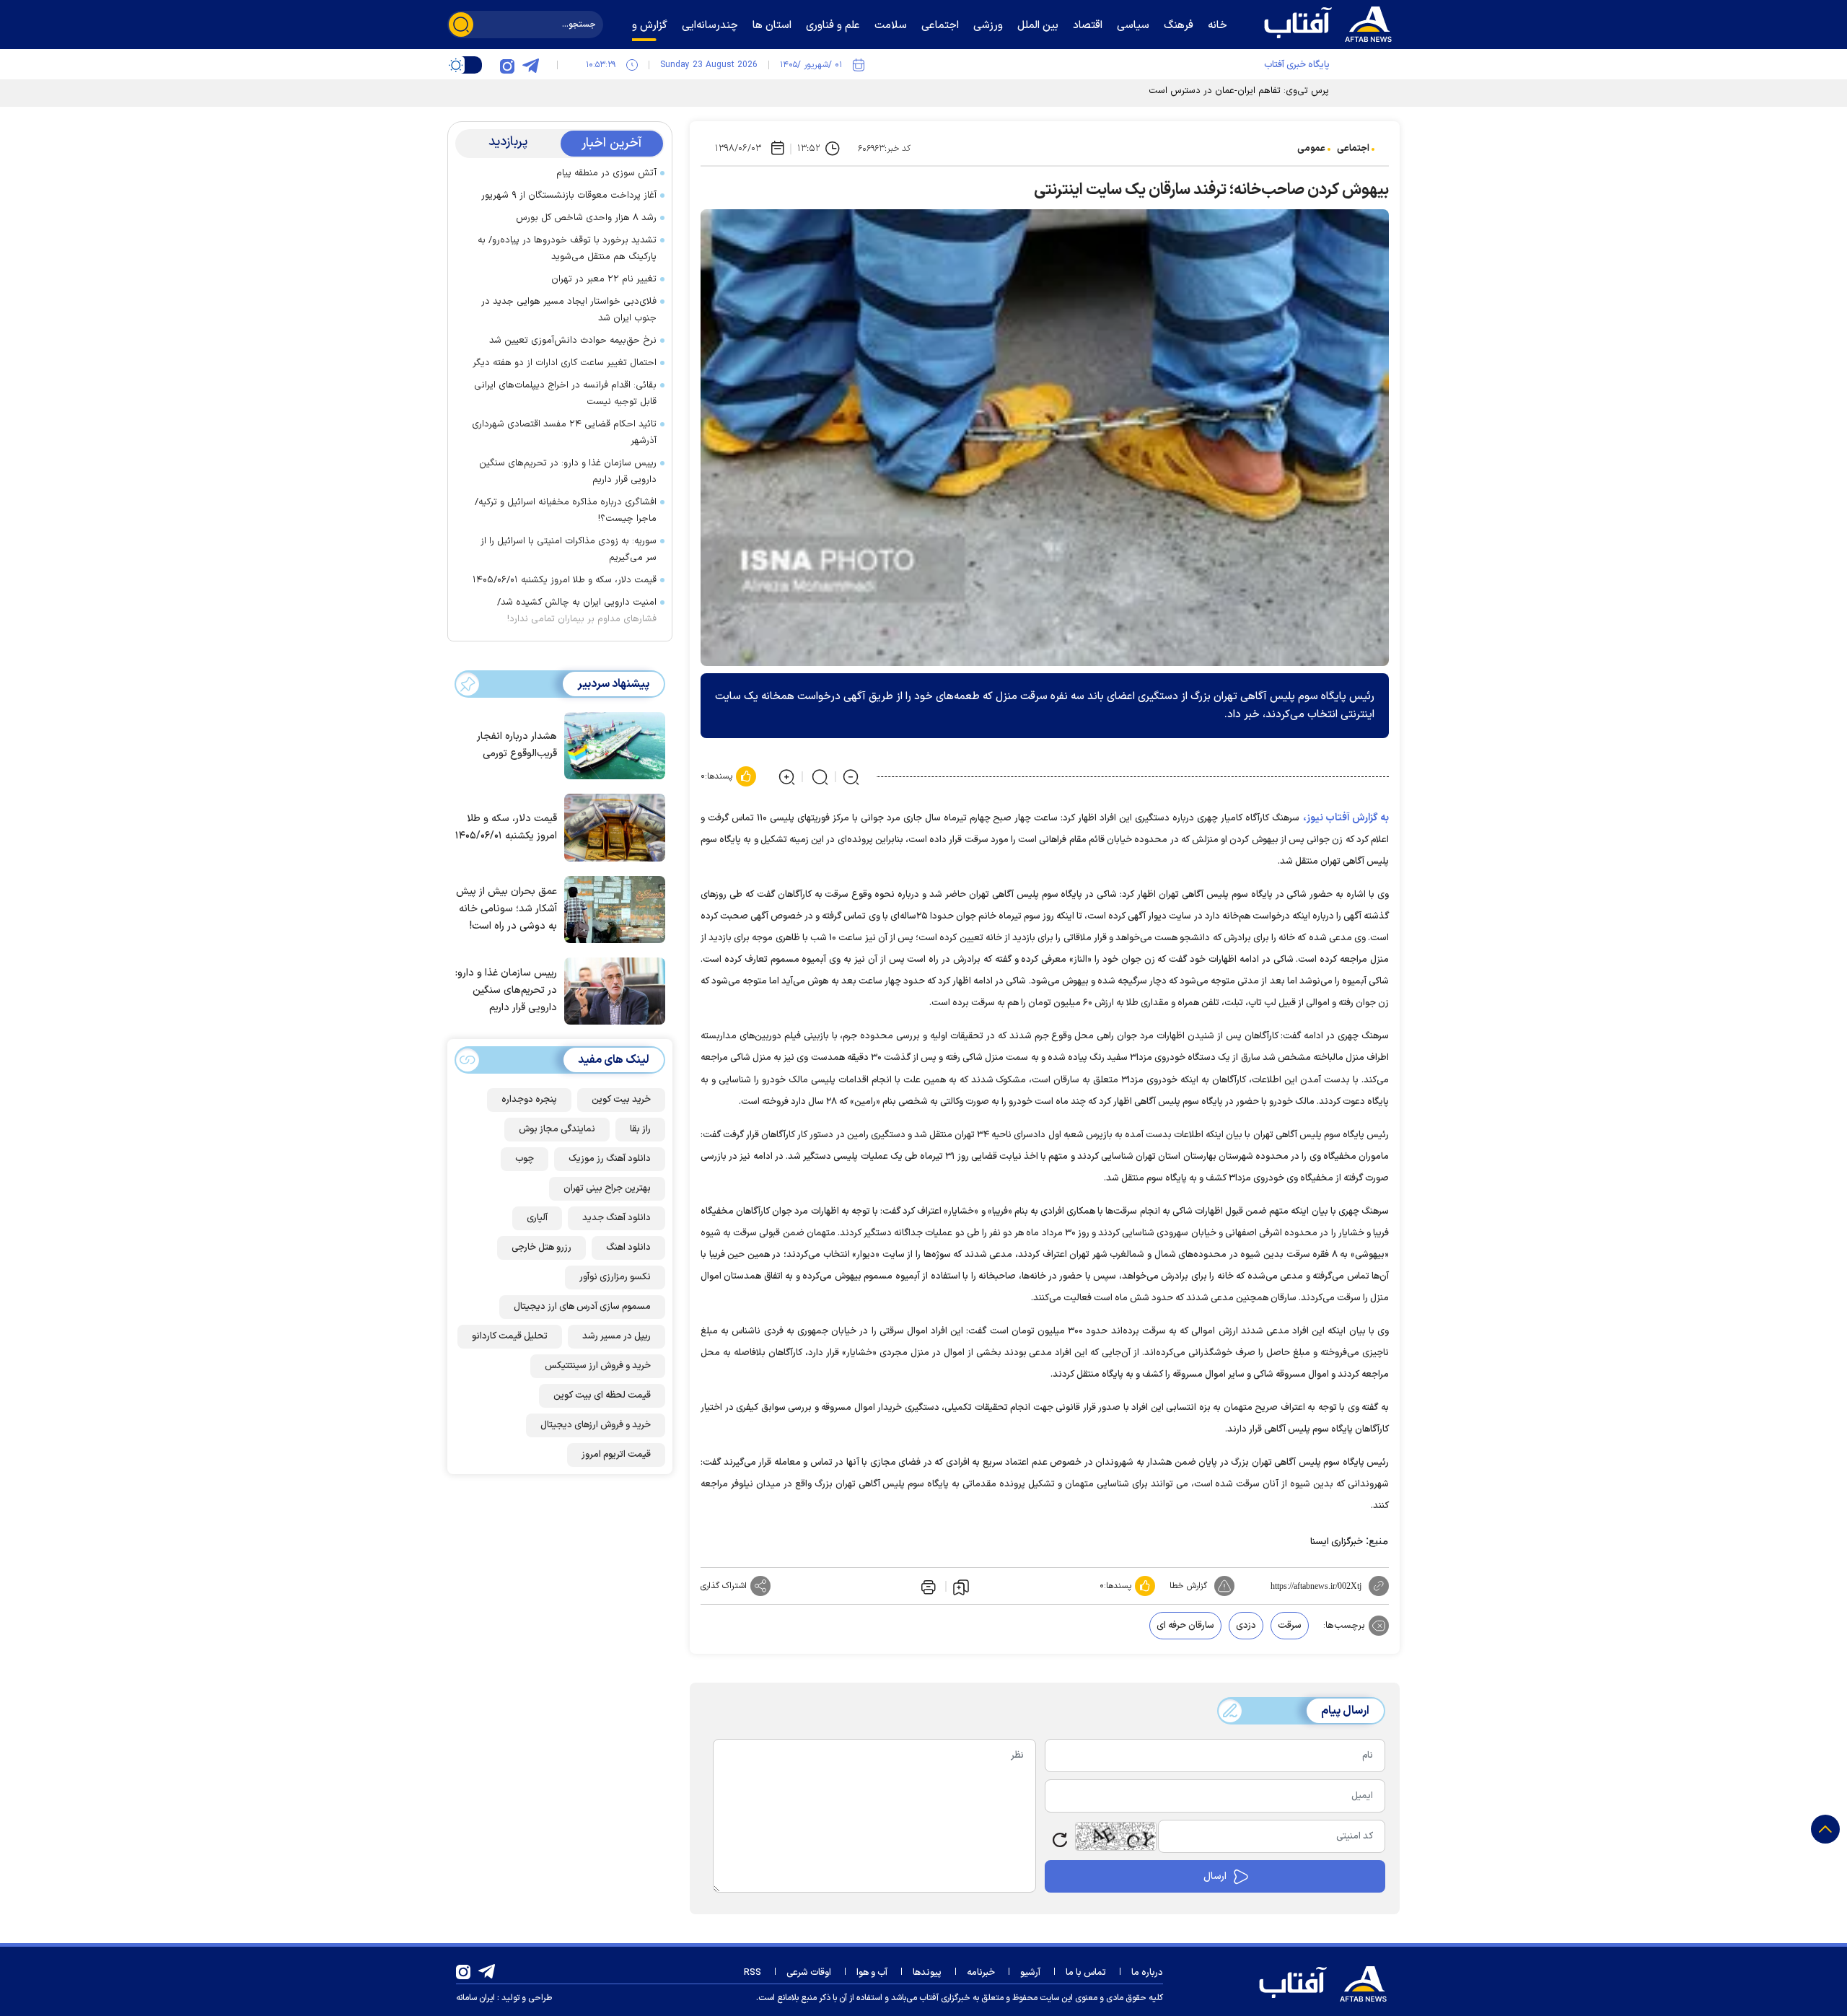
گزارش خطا (1188, 1586)
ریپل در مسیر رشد (617, 1336)
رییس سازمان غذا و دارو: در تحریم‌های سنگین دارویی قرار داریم (568, 472)
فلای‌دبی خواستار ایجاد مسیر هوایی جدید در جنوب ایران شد (569, 310)
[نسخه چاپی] (927, 1586)
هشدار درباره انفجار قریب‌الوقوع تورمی (517, 746)
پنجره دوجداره (529, 1100)
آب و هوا (872, 1973)
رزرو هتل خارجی (541, 1248)
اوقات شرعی (809, 1973)
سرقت (1290, 1626)
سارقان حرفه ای (1185, 1626)
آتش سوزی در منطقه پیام (606, 173)
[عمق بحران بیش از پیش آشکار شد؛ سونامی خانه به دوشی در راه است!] (611, 908)
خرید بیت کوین (621, 1100)
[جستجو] (461, 25)
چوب (525, 1159)
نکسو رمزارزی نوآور (615, 1277)
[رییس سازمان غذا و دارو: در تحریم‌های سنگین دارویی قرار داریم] (611, 990)
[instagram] (507, 65)
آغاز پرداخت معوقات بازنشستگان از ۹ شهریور (569, 196)
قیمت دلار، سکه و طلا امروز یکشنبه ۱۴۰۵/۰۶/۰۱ (565, 580)
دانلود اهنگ (628, 1248)
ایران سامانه (475, 1998)
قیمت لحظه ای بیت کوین (602, 1395)
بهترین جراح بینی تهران (607, 1188)
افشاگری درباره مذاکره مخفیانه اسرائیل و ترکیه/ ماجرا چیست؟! (566, 510)
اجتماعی (1353, 149)
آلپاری (537, 1218)
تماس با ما (1086, 1973)
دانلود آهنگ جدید (617, 1218)
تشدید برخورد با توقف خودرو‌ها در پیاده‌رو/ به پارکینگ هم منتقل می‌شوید (567, 249)
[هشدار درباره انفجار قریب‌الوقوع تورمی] (611, 745)
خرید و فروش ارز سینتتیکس (598, 1366)
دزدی (1246, 1626)
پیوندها (927, 1973)
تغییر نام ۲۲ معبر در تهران (604, 279)
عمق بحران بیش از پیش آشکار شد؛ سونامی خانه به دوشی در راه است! (506, 909)
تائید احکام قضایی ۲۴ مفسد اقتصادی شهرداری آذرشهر (564, 433)
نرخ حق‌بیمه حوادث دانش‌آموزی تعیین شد (573, 341)
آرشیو (1030, 1973)
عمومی (1311, 149)
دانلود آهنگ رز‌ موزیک (610, 1159)
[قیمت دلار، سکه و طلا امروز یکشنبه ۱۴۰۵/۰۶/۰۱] (611, 826)
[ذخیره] (961, 1587)
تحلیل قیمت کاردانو (510, 1336)
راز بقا (640, 1129)
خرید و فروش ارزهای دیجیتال (596, 1425)
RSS (753, 1973)
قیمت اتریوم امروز (616, 1455)
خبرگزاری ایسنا (1337, 1542)
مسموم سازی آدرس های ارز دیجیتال (582, 1307)
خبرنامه (981, 1973)
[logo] (1331, 22)
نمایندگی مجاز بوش (557, 1129)
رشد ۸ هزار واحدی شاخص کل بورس (586, 218)
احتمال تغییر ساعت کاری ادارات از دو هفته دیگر (565, 363)
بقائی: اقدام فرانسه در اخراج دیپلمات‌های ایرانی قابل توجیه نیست (565, 394)
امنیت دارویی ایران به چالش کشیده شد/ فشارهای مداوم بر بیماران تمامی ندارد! (577, 611)
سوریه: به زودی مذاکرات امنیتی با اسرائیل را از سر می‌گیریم (569, 549)
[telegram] (530, 65)
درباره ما (1147, 1973)
